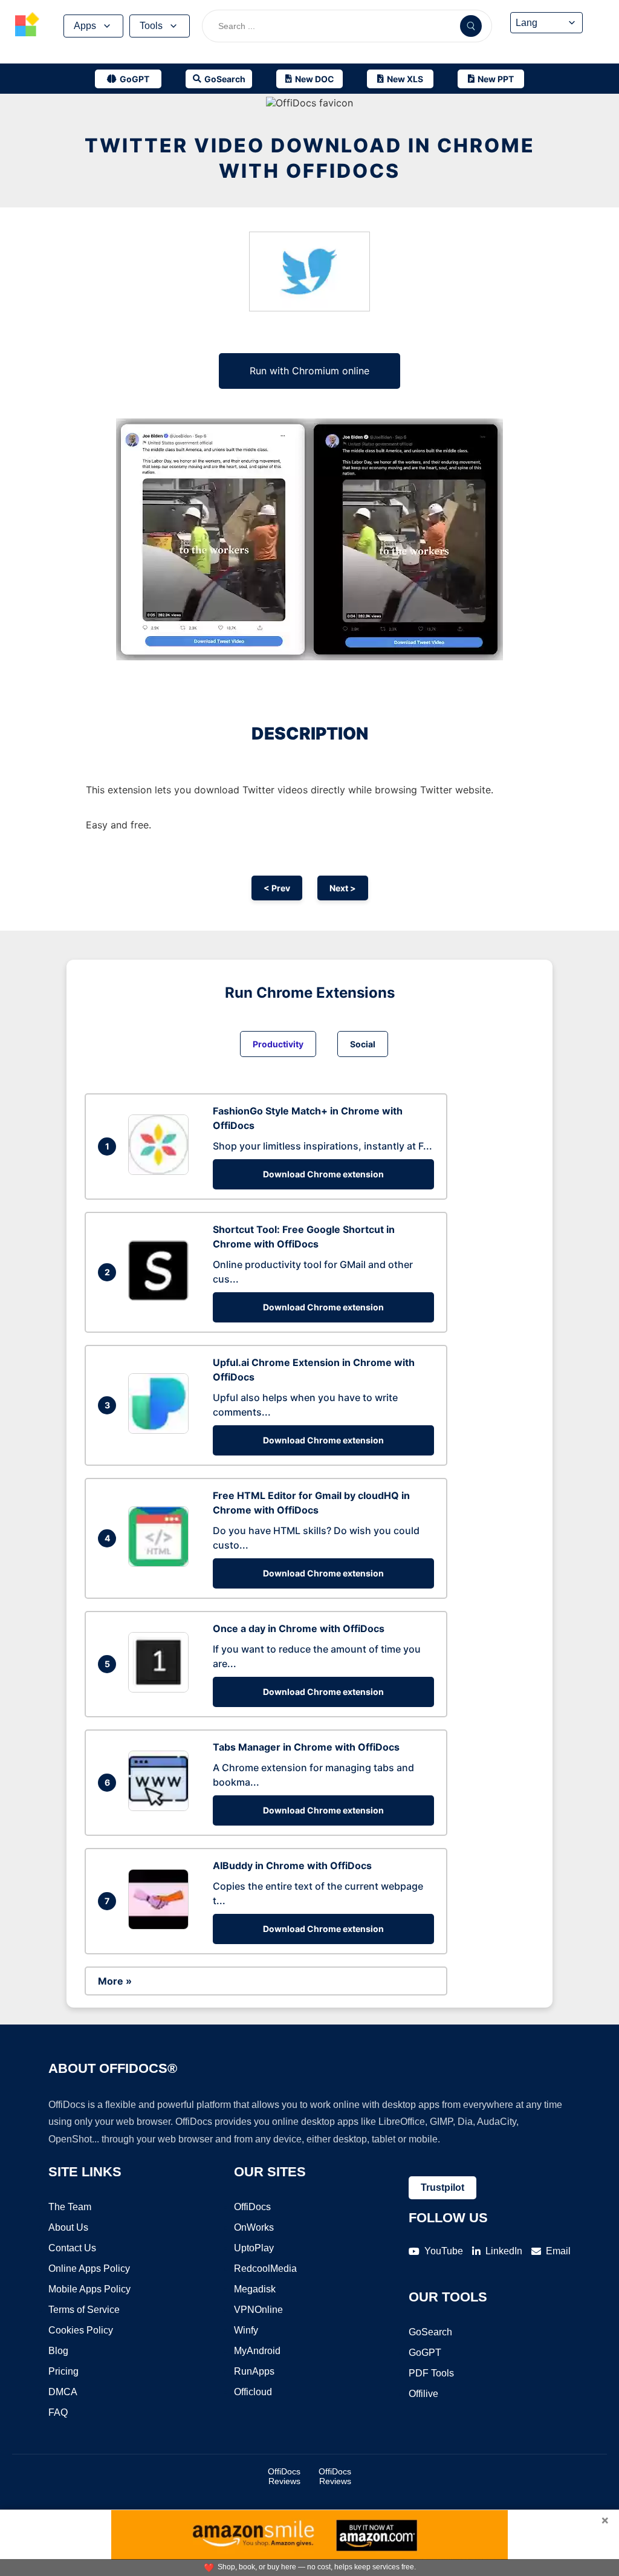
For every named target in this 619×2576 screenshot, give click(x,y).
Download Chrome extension (323, 1174)
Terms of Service (84, 2310)
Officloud (253, 2392)
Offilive (423, 2394)
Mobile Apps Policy (89, 2289)
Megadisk (255, 2289)
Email (558, 2251)
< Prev (277, 888)
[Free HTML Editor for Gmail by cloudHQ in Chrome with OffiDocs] (161, 1563)
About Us (68, 2227)
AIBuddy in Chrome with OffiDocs (292, 1865)
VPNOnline (258, 2310)
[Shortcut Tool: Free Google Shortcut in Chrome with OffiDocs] (161, 1297)
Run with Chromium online (309, 371)
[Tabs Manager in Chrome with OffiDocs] (161, 1807)
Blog (58, 2351)
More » (115, 1981)
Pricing (63, 2371)
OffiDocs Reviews (284, 2476)
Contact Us (72, 2248)
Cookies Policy (81, 2330)
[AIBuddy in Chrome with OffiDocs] (161, 1926)
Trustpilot (442, 2187)
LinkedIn (504, 2251)
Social (363, 1044)
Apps (85, 26)
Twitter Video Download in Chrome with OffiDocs (310, 158)
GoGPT (425, 2353)
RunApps (254, 2371)
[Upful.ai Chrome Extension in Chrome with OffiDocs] (161, 1430)
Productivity (278, 1044)
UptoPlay (254, 2248)
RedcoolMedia (265, 2269)
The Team (70, 2207)
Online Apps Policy (89, 2269)
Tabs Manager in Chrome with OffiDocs (306, 1747)
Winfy (246, 2330)
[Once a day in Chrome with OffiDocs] (161, 1689)
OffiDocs (252, 2207)
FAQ (58, 2412)
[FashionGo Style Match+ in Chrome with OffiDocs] (161, 1171)
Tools (151, 26)
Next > (343, 888)
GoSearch (430, 2332)
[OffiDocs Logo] (27, 26)
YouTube (444, 2251)
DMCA (63, 2392)
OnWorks (254, 2227)
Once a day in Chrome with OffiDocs (299, 1628)
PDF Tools (431, 2373)
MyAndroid (257, 2351)
